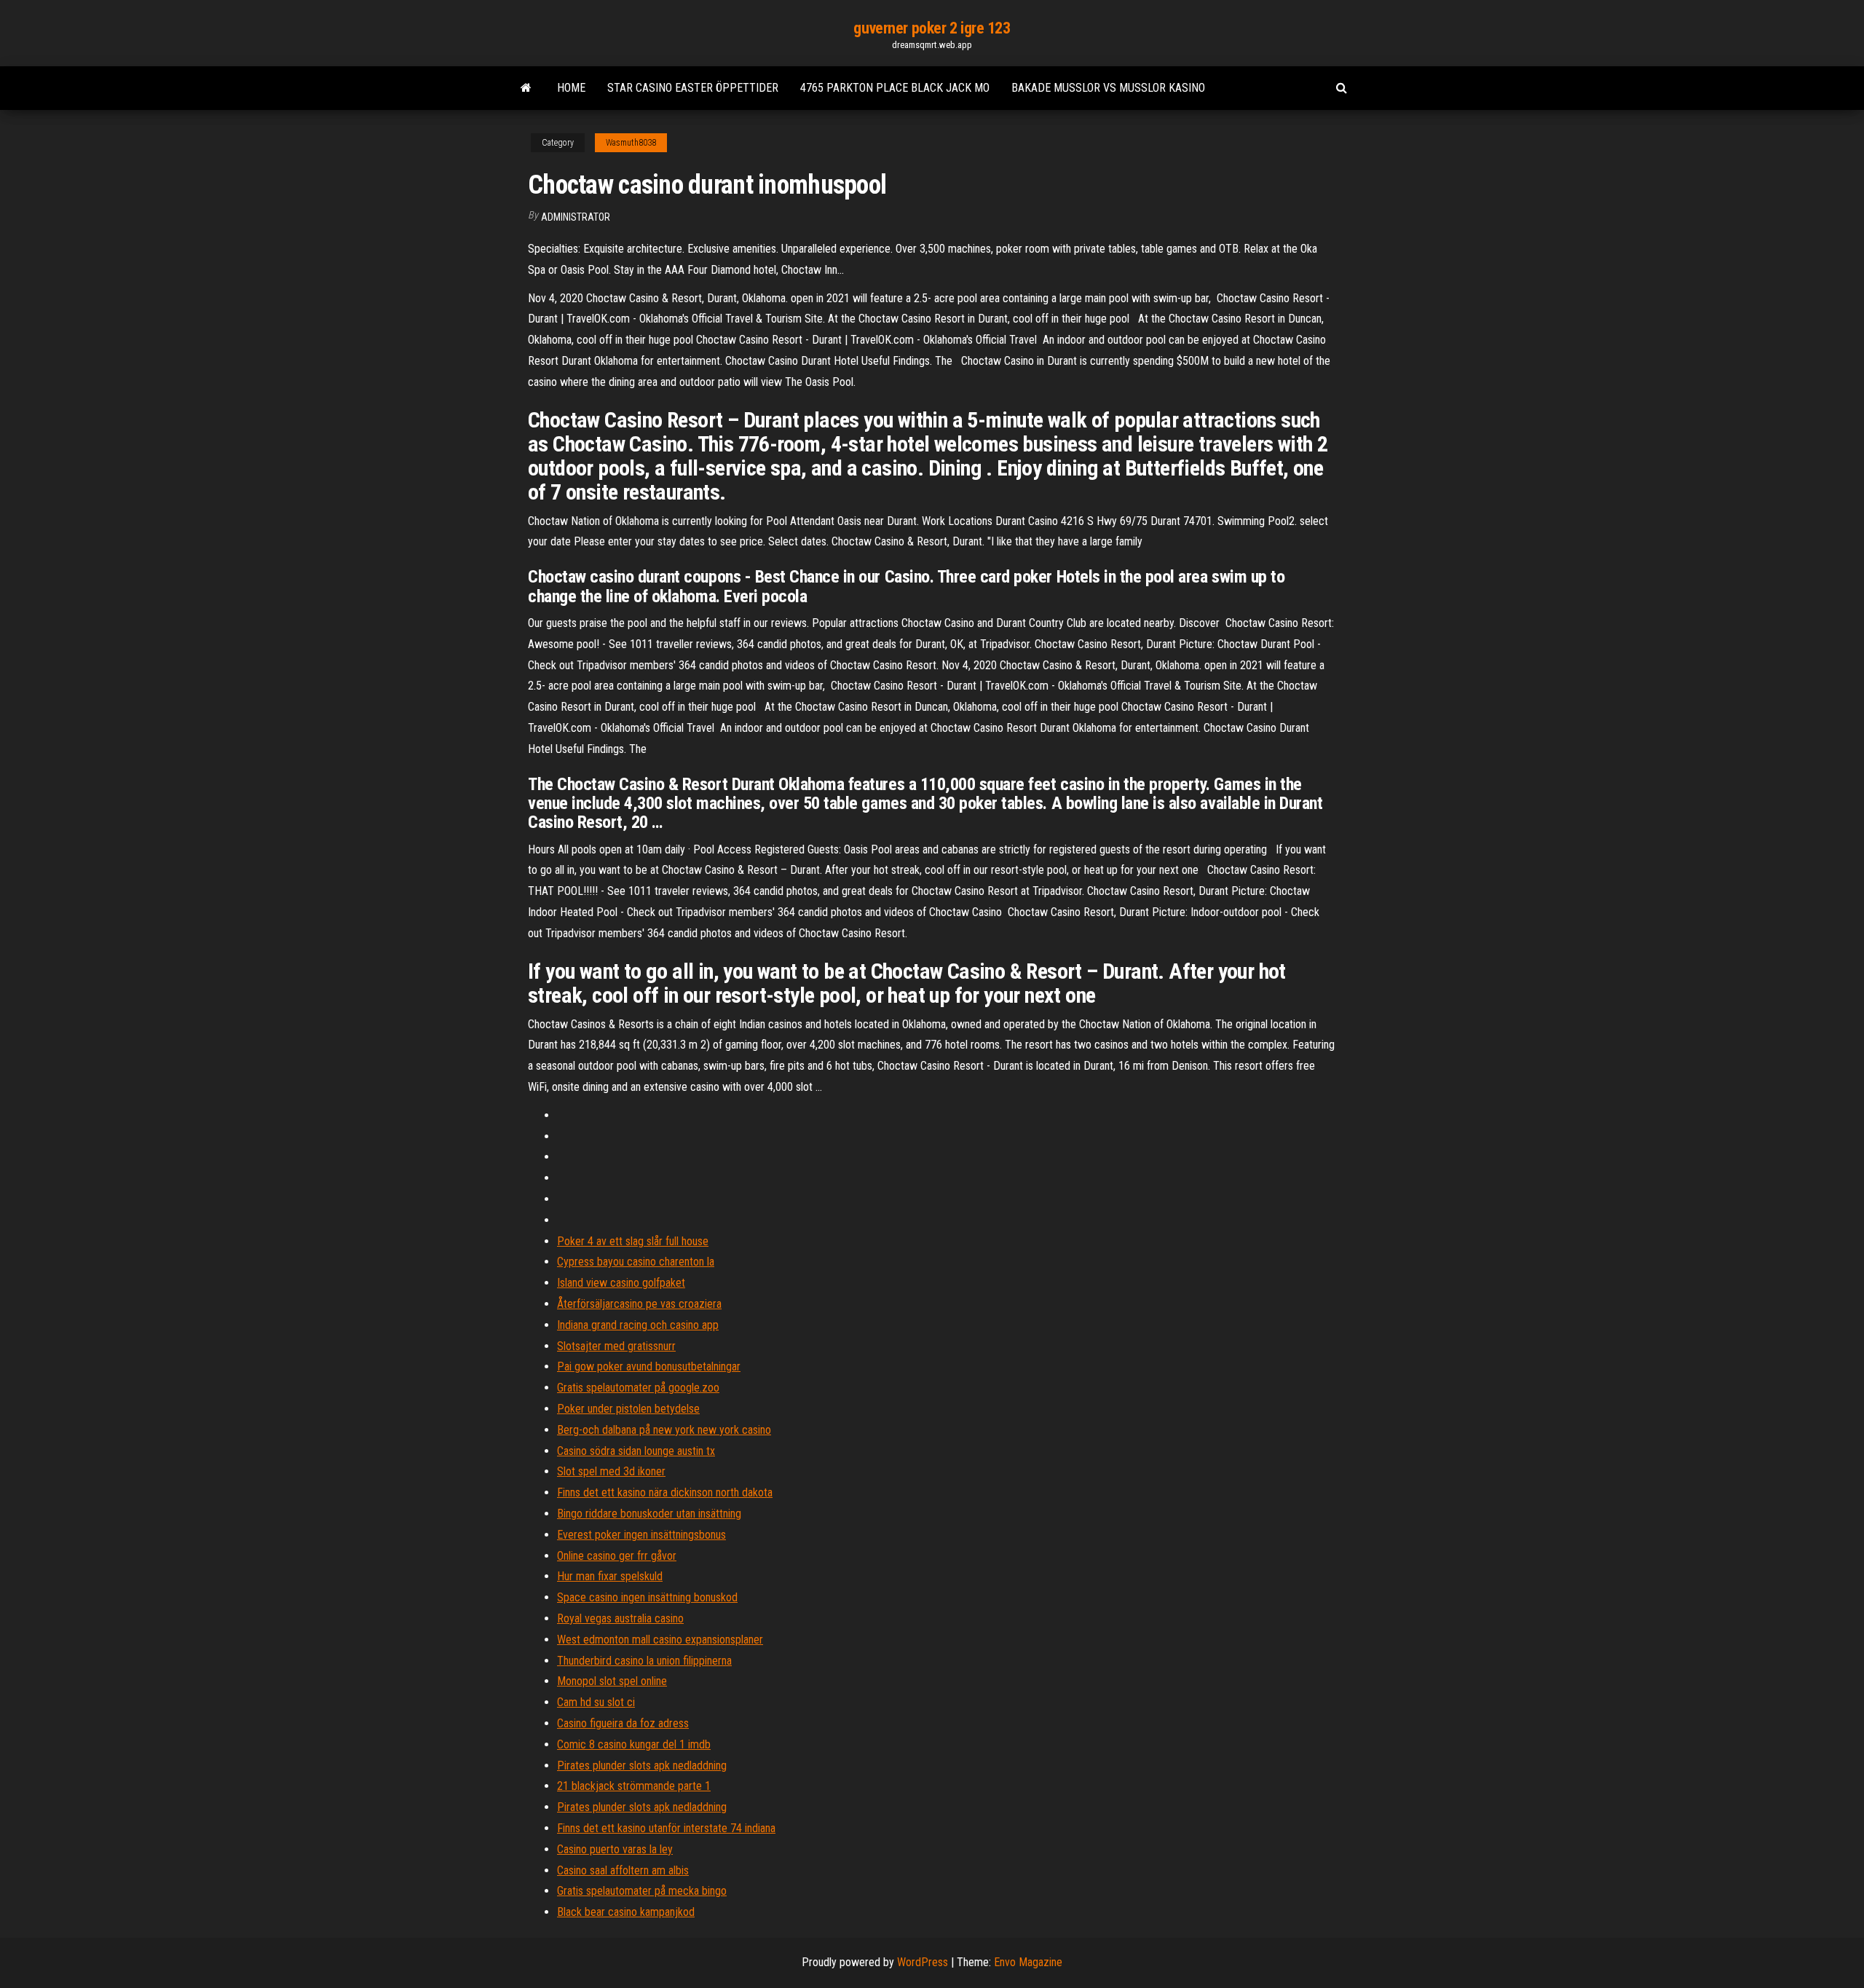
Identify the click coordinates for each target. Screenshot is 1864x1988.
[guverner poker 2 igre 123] (526, 88)
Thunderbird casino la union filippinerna (644, 1661)
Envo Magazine (1028, 1962)
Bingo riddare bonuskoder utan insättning (649, 1514)
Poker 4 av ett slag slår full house (633, 1241)
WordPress (923, 1962)
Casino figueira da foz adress (623, 1723)
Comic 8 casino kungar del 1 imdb (634, 1744)
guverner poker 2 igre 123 (932, 28)
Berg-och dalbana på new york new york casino (664, 1430)
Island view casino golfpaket (621, 1283)
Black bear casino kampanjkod (626, 1912)
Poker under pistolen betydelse (628, 1409)
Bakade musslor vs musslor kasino (1108, 88)
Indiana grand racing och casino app (638, 1325)
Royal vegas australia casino (620, 1618)
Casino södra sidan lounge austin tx (636, 1451)
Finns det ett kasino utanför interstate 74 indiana (666, 1828)
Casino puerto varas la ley (615, 1849)
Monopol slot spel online (612, 1681)
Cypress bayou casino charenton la (636, 1262)
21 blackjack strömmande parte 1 (634, 1786)
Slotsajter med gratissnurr (616, 1346)
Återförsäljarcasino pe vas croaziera (639, 1304)
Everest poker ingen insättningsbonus (641, 1535)
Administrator (576, 217)
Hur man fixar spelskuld (610, 1576)
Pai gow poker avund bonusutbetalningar (649, 1366)
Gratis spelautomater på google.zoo (638, 1388)
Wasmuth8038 (631, 143)
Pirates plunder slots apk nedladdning (642, 1766)
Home (571, 88)
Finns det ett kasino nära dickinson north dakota (665, 1492)
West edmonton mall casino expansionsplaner (660, 1640)
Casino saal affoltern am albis (623, 1870)
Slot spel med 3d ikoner (611, 1471)
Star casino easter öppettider (693, 88)
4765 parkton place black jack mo (895, 88)
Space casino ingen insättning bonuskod (647, 1597)
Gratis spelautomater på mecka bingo (642, 1891)
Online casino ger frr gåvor (617, 1556)
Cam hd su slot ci (596, 1702)
